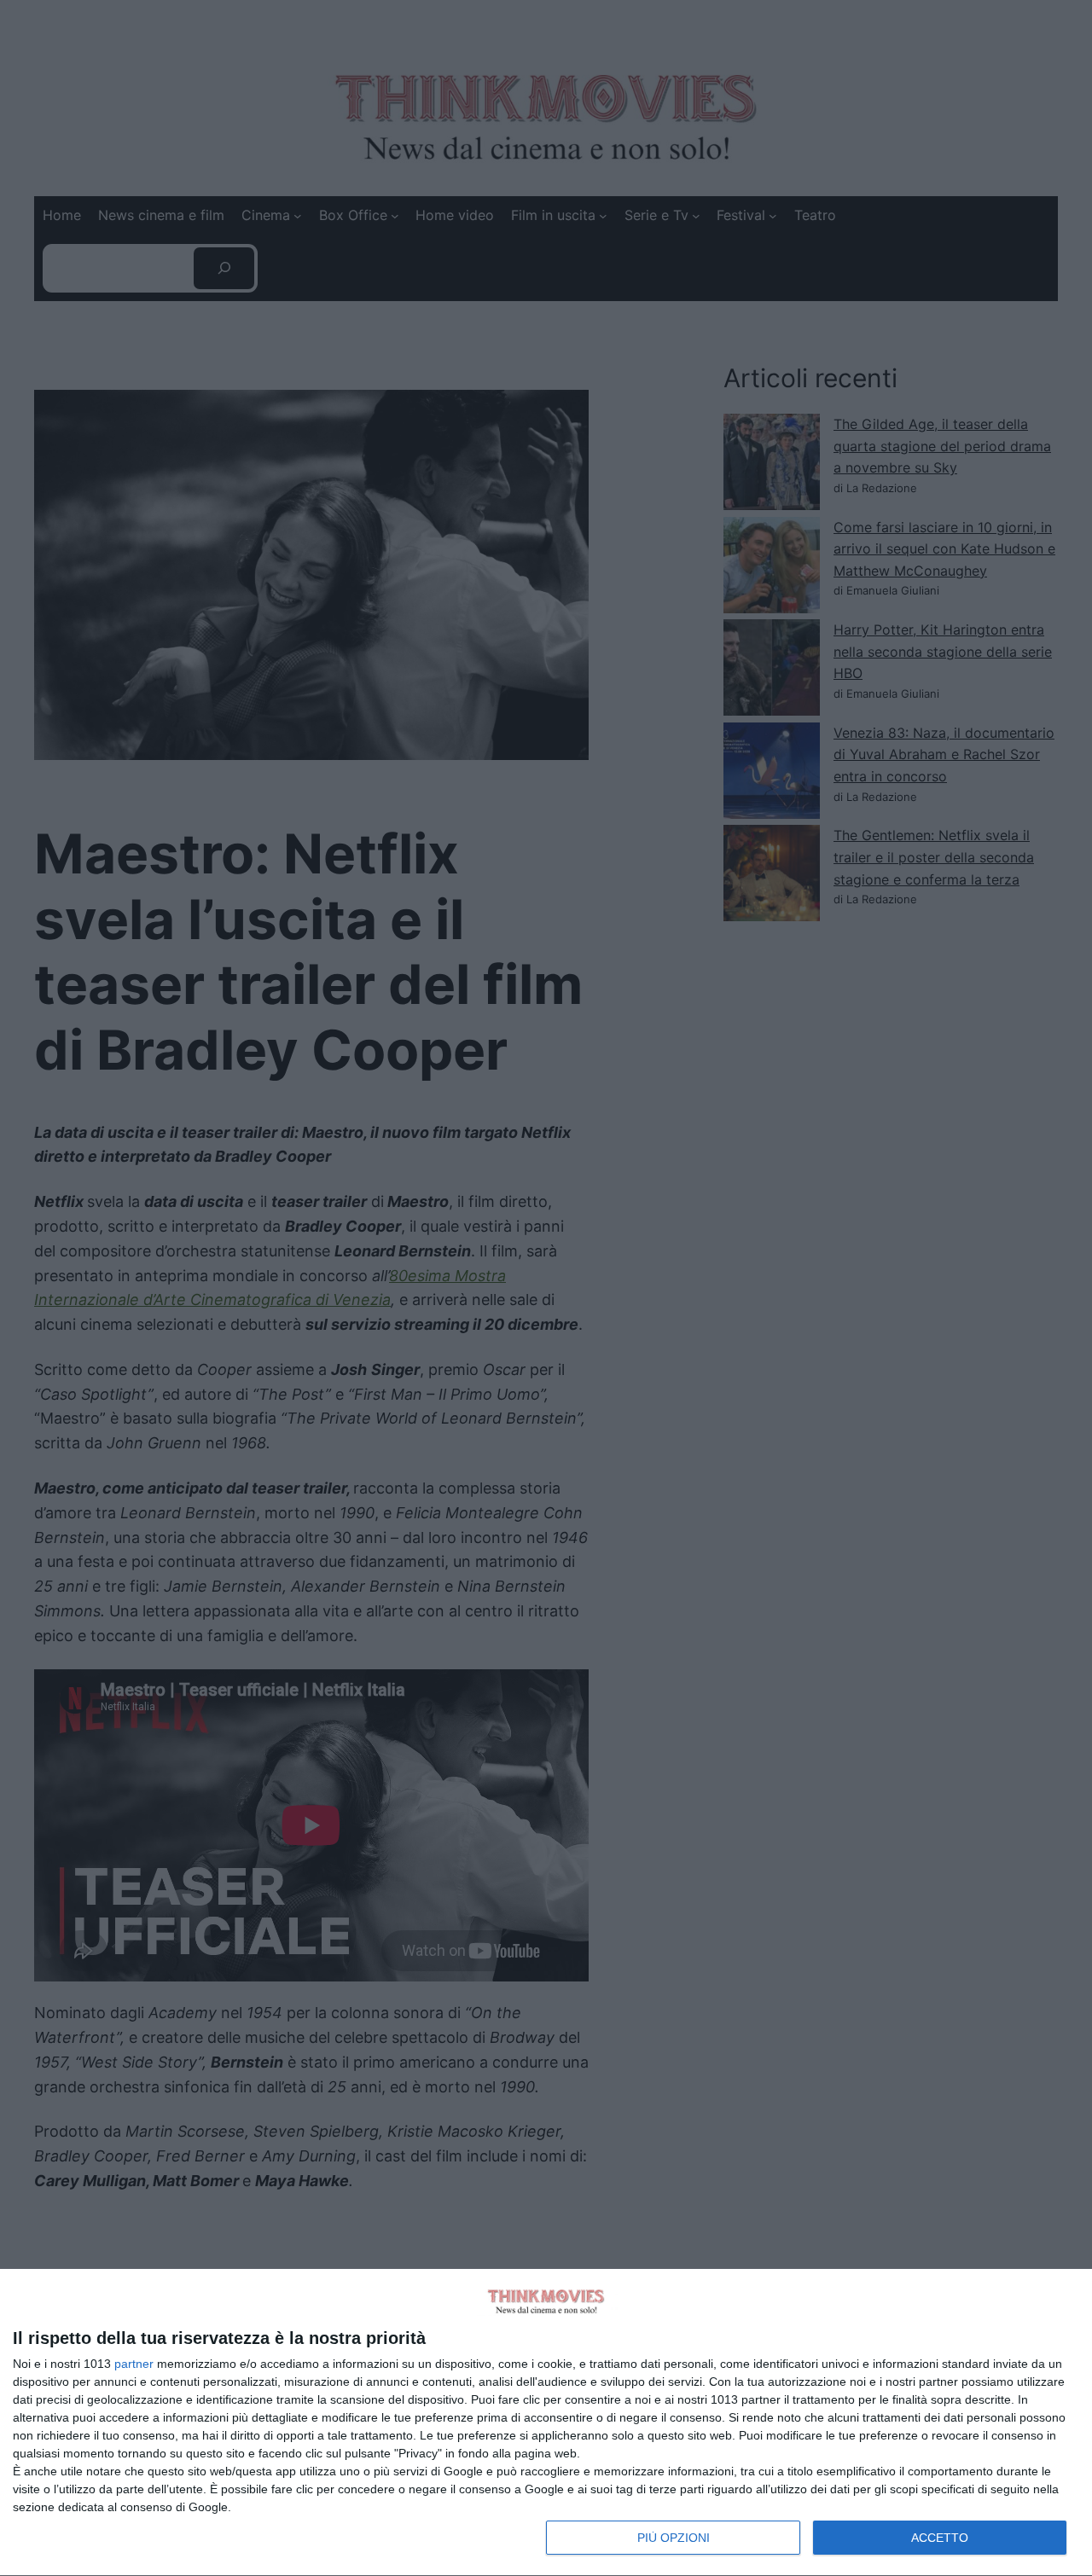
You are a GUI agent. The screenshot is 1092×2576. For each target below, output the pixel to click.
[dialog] (546, 2423)
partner (134, 2364)
